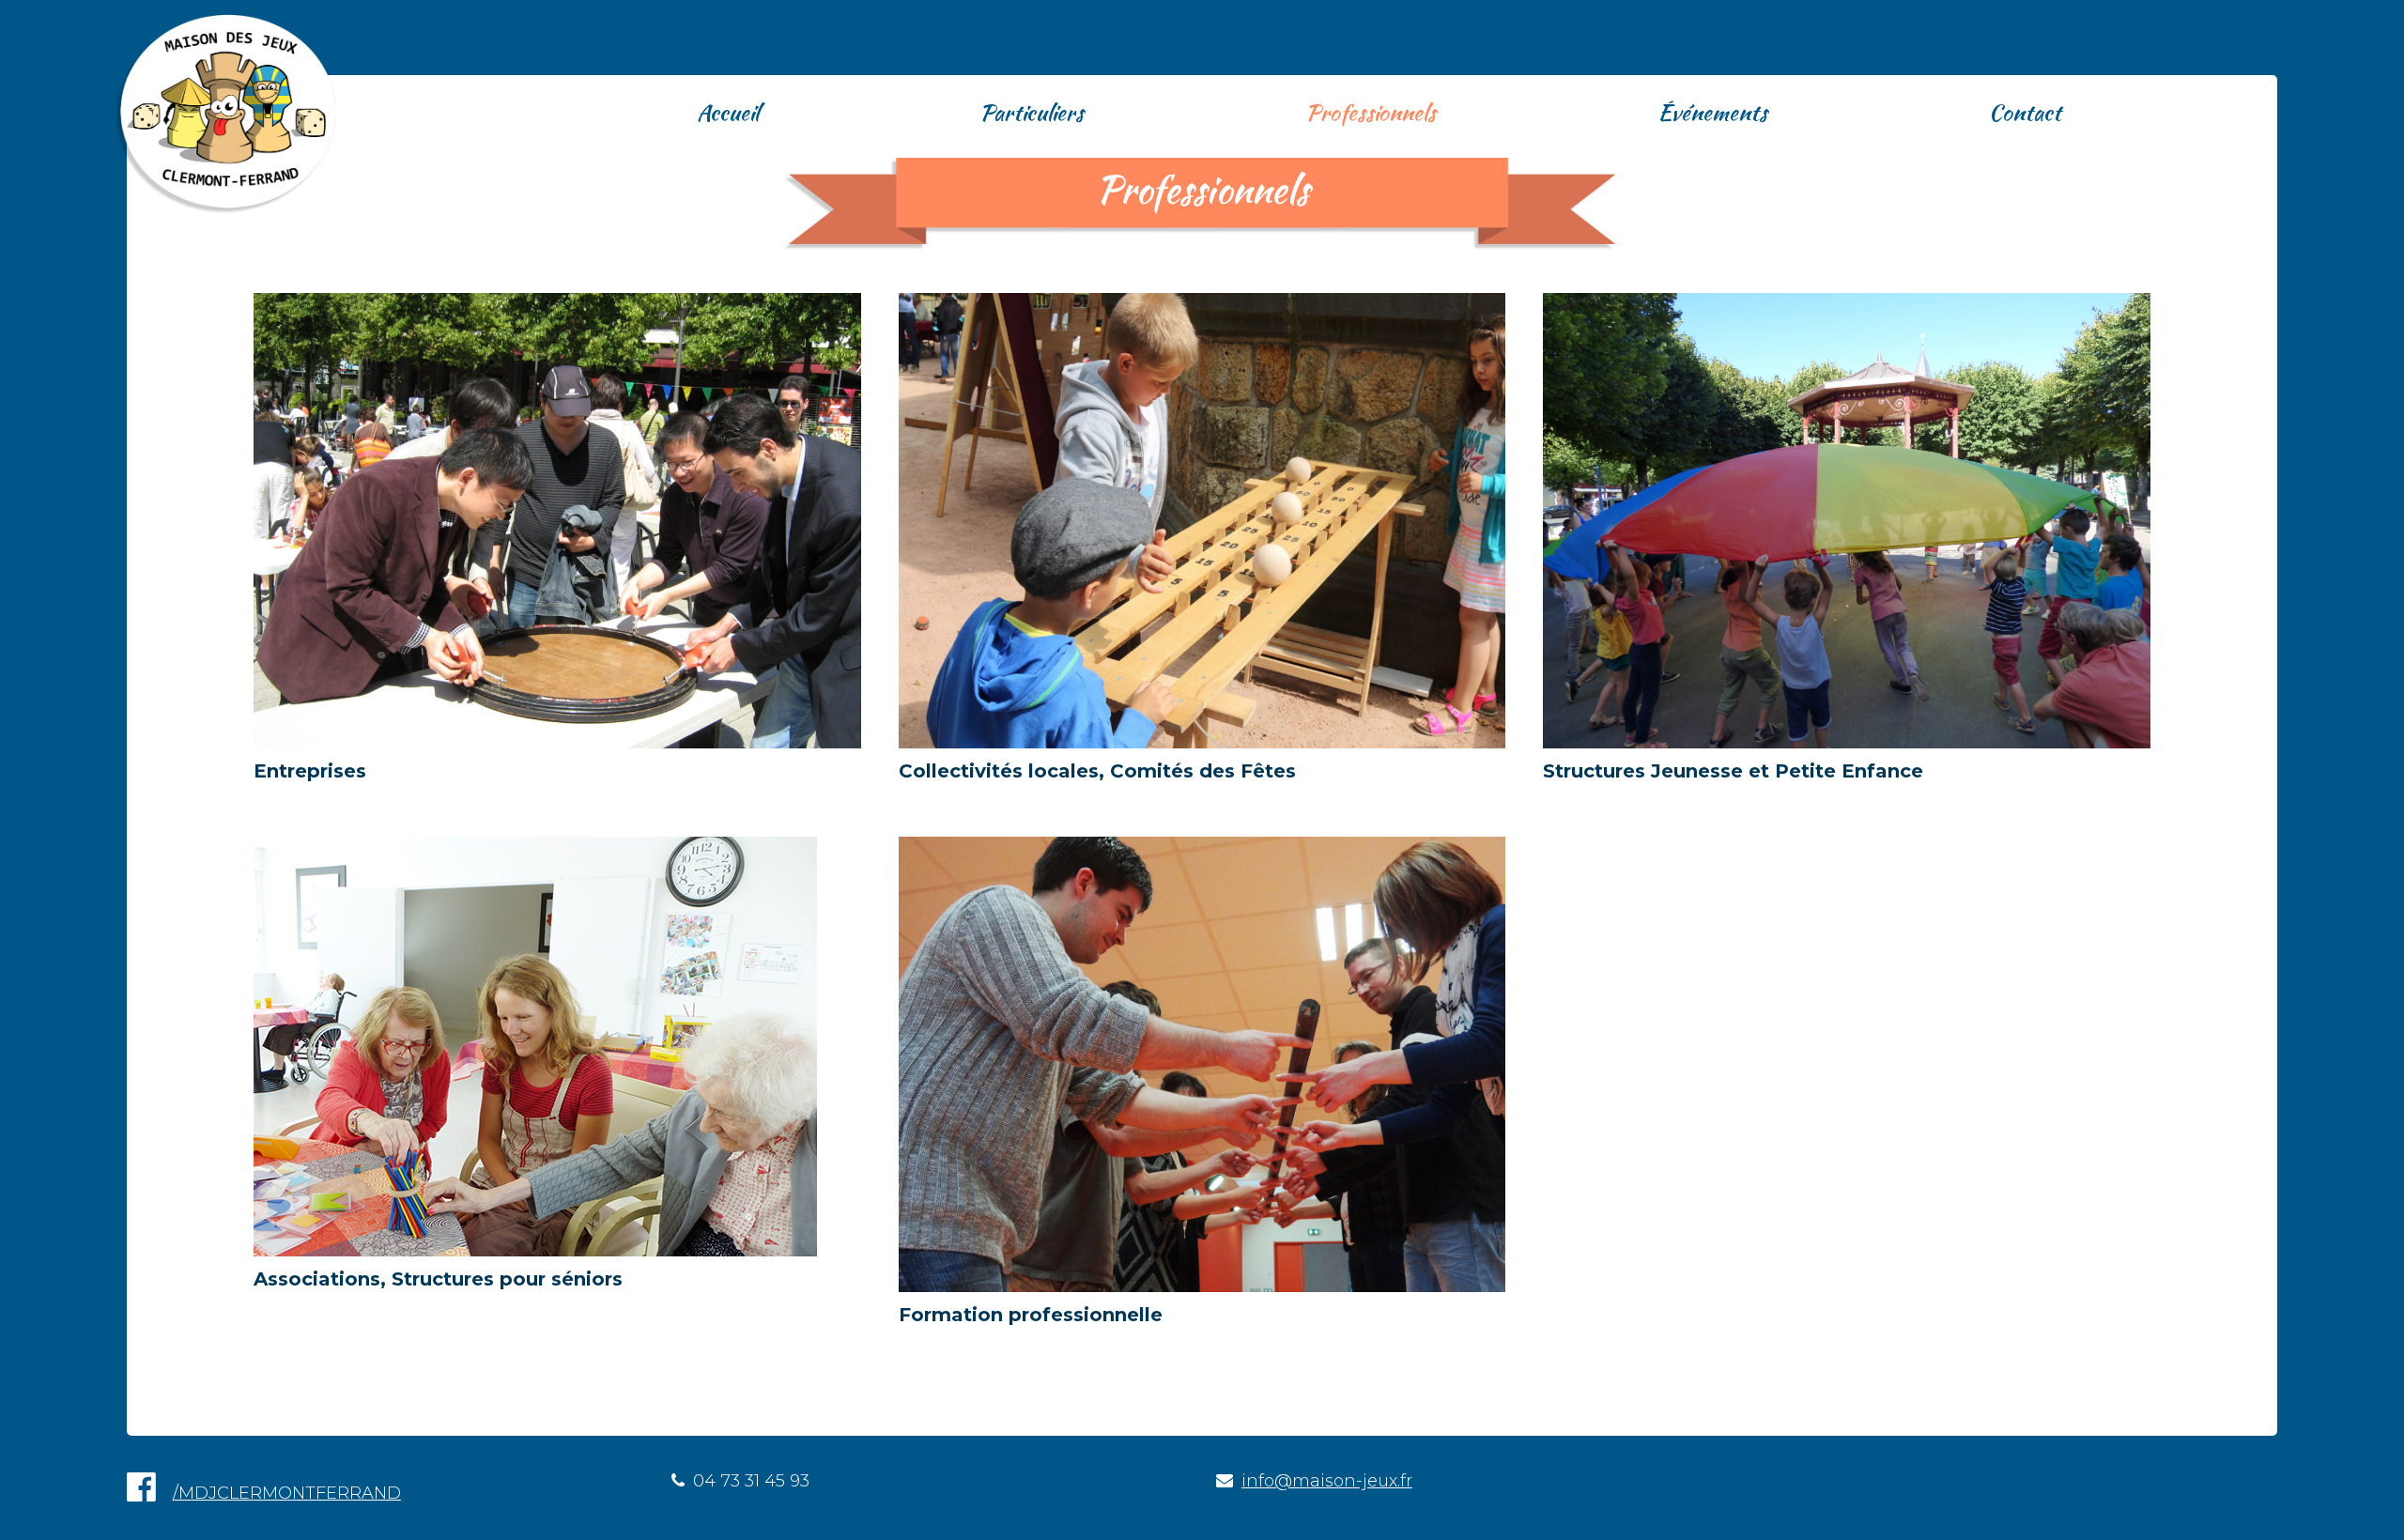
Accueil (728, 113)
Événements (1712, 113)
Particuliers (1032, 113)
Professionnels (1371, 113)
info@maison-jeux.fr (1327, 1481)
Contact (2025, 113)
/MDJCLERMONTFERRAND (287, 1493)
